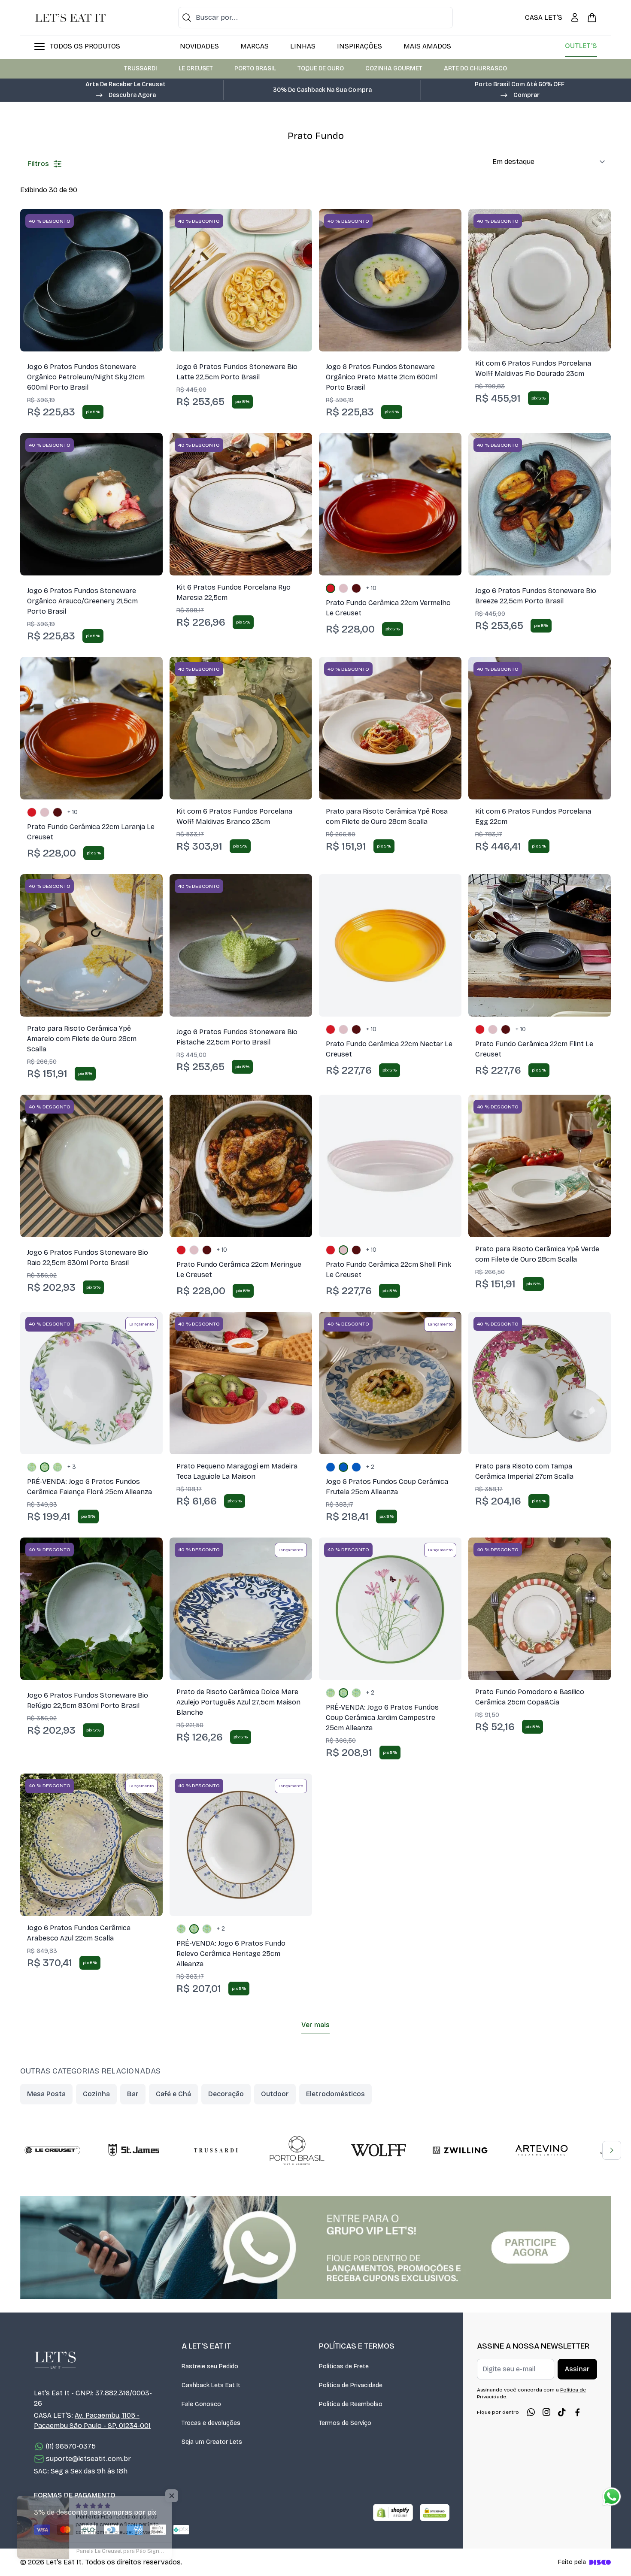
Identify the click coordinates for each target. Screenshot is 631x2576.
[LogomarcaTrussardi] (215, 2150)
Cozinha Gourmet (394, 68)
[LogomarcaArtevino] (542, 2150)
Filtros (38, 164)
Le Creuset (196, 68)
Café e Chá (173, 2094)
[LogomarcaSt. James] (134, 2150)
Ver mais (315, 2025)
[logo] (70, 18)
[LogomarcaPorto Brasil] (297, 2150)
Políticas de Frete (344, 2366)
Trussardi (141, 68)
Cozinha (96, 2094)
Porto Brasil (255, 68)
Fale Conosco (201, 2404)
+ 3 (72, 1467)
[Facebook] (577, 2412)
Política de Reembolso (351, 2404)
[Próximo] (612, 2150)
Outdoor (275, 2094)
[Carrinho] (592, 18)
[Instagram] (546, 2412)
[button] (125, 94)
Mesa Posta (46, 2094)
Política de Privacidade (351, 2385)
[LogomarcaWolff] (379, 2150)
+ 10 (371, 588)
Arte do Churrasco (475, 68)
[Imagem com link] (315, 2248)
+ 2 (370, 1467)
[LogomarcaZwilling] (460, 2150)
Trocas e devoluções (211, 2423)
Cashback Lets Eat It (211, 2385)
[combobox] (315, 18)
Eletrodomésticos (335, 2094)
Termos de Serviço (345, 2423)
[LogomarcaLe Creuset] (52, 2150)
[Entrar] (575, 18)
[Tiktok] (562, 2412)
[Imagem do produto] (91, 280)
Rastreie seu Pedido (210, 2366)
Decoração (226, 2094)
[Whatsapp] (531, 2412)
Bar (133, 2094)
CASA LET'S (544, 17)
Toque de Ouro (321, 68)
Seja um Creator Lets (212, 2442)
